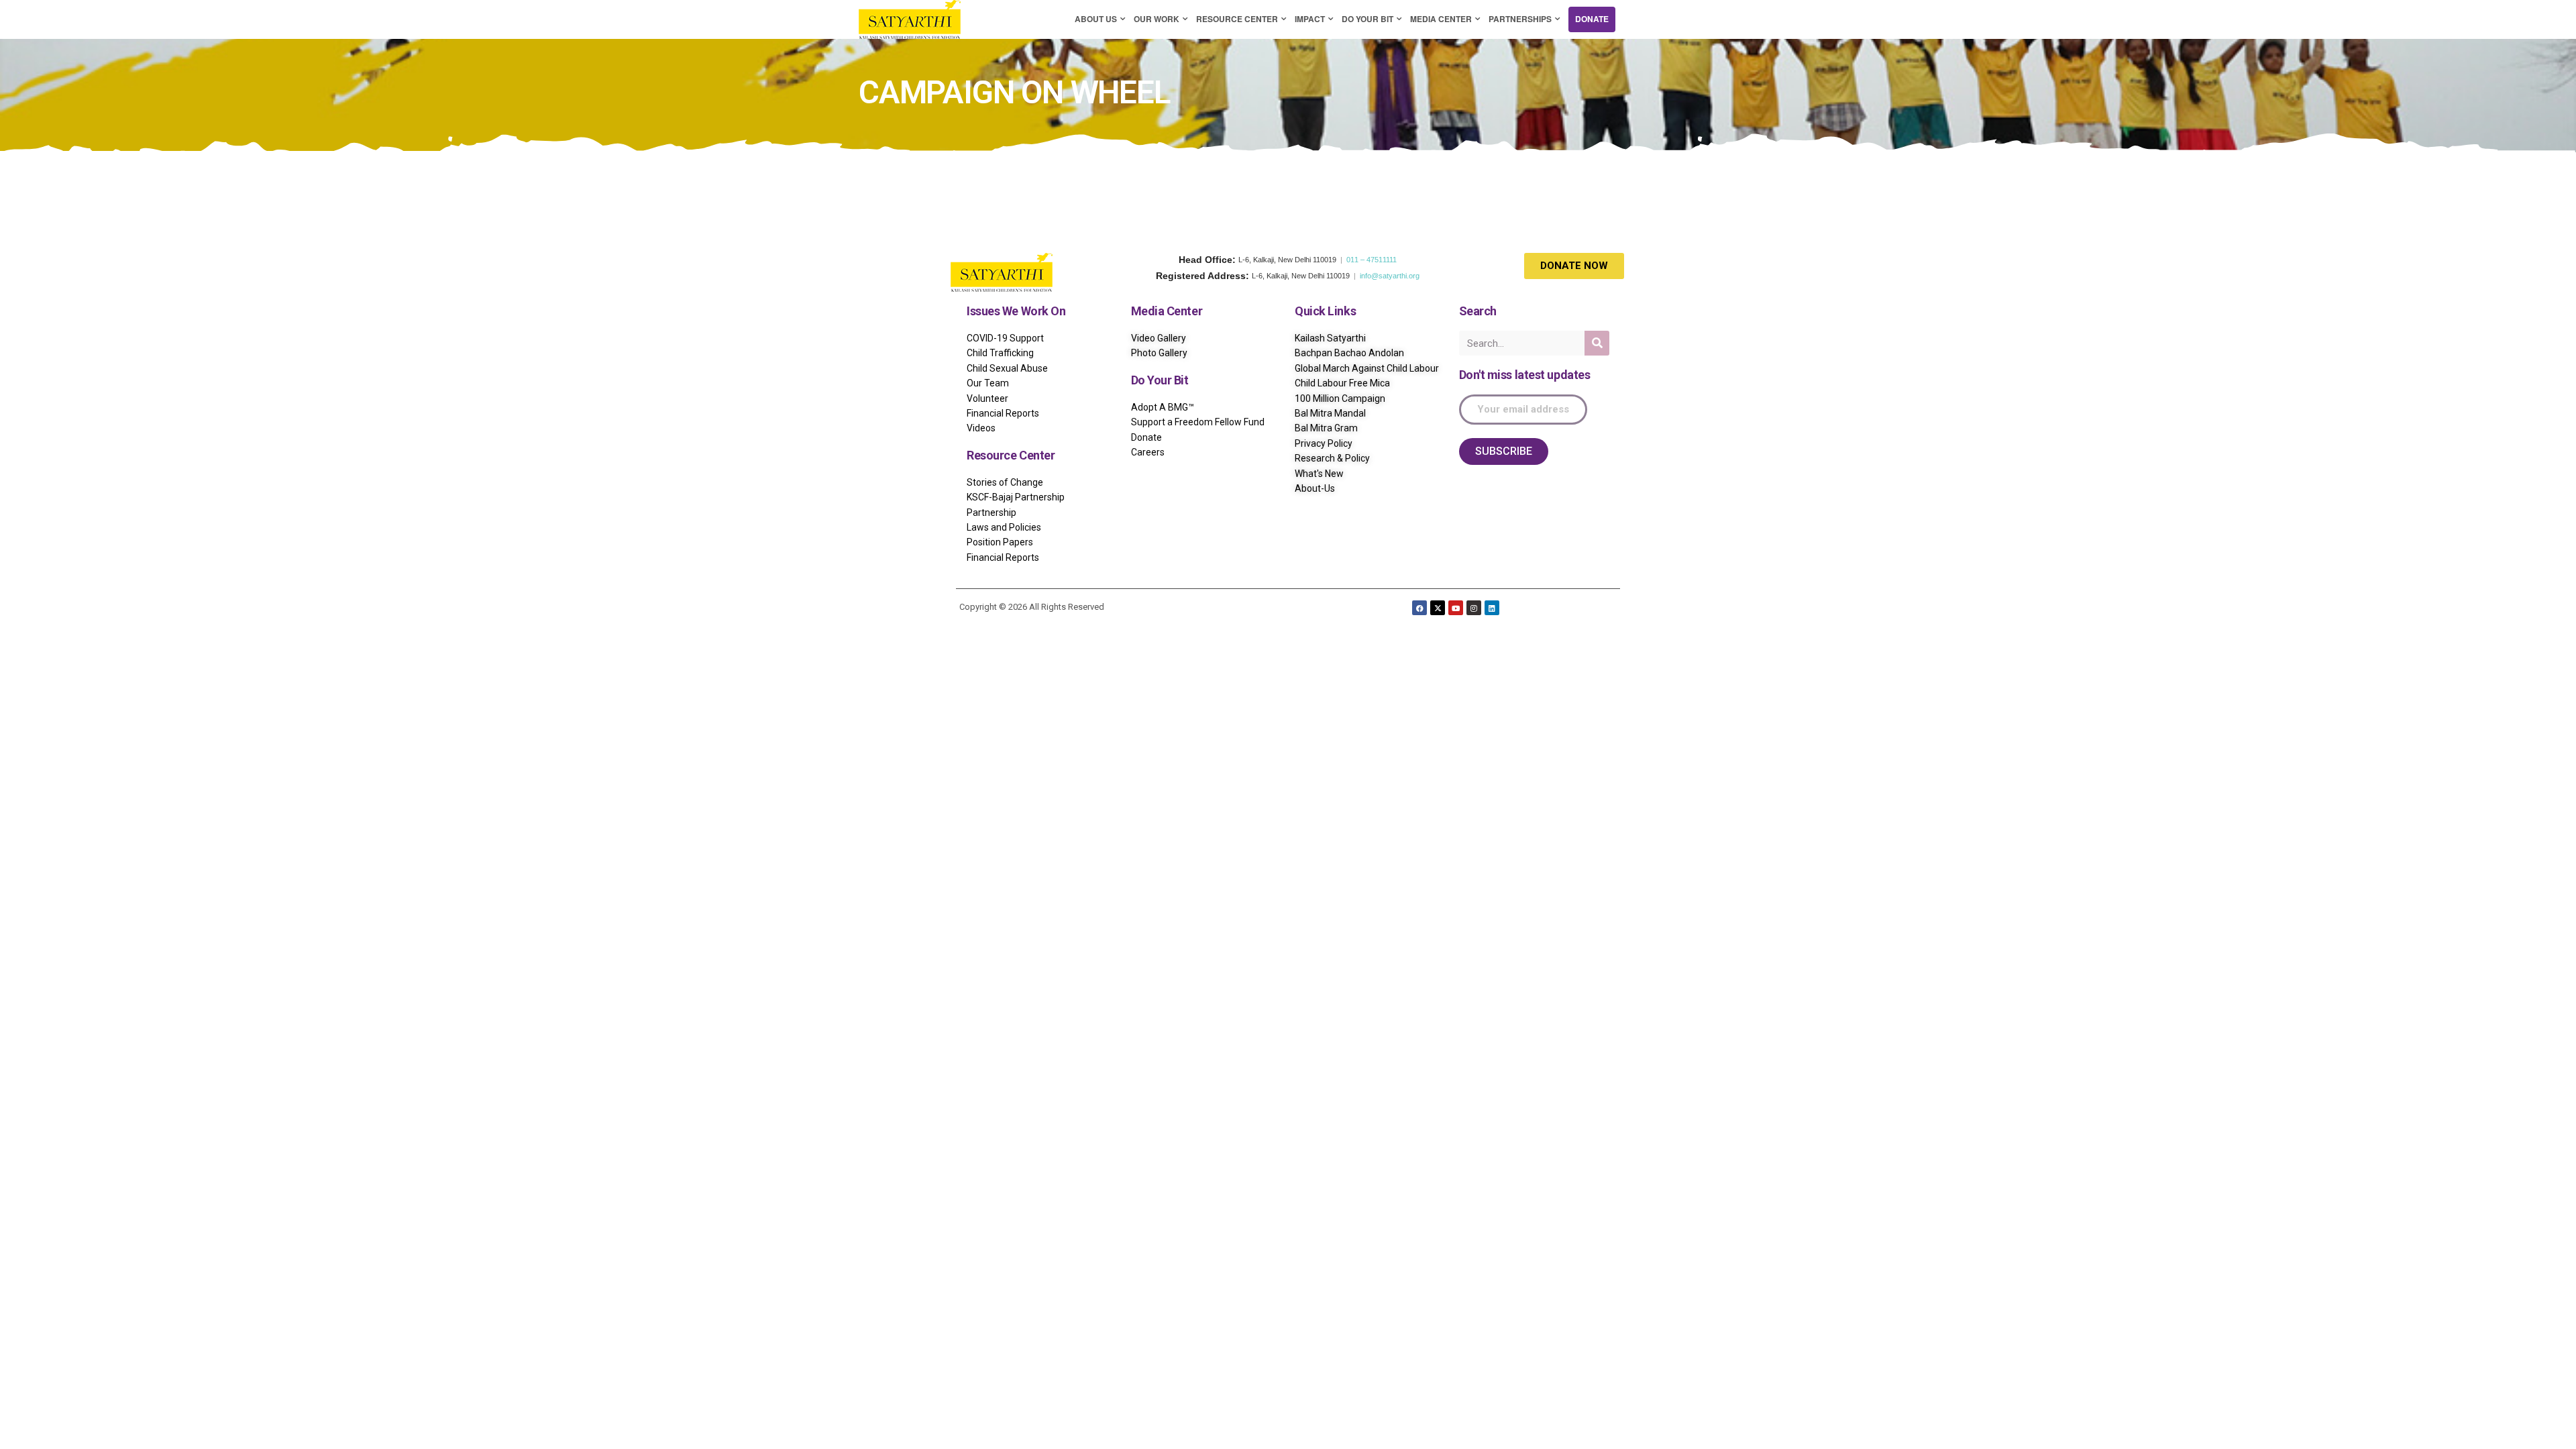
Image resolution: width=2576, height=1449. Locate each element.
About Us (1096, 19)
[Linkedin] (1492, 608)
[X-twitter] (1438, 608)
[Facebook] (1419, 608)
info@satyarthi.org (1390, 276)
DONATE (1592, 19)
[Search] (1597, 343)
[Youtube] (1456, 608)
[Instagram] (1474, 608)
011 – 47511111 (1372, 260)
